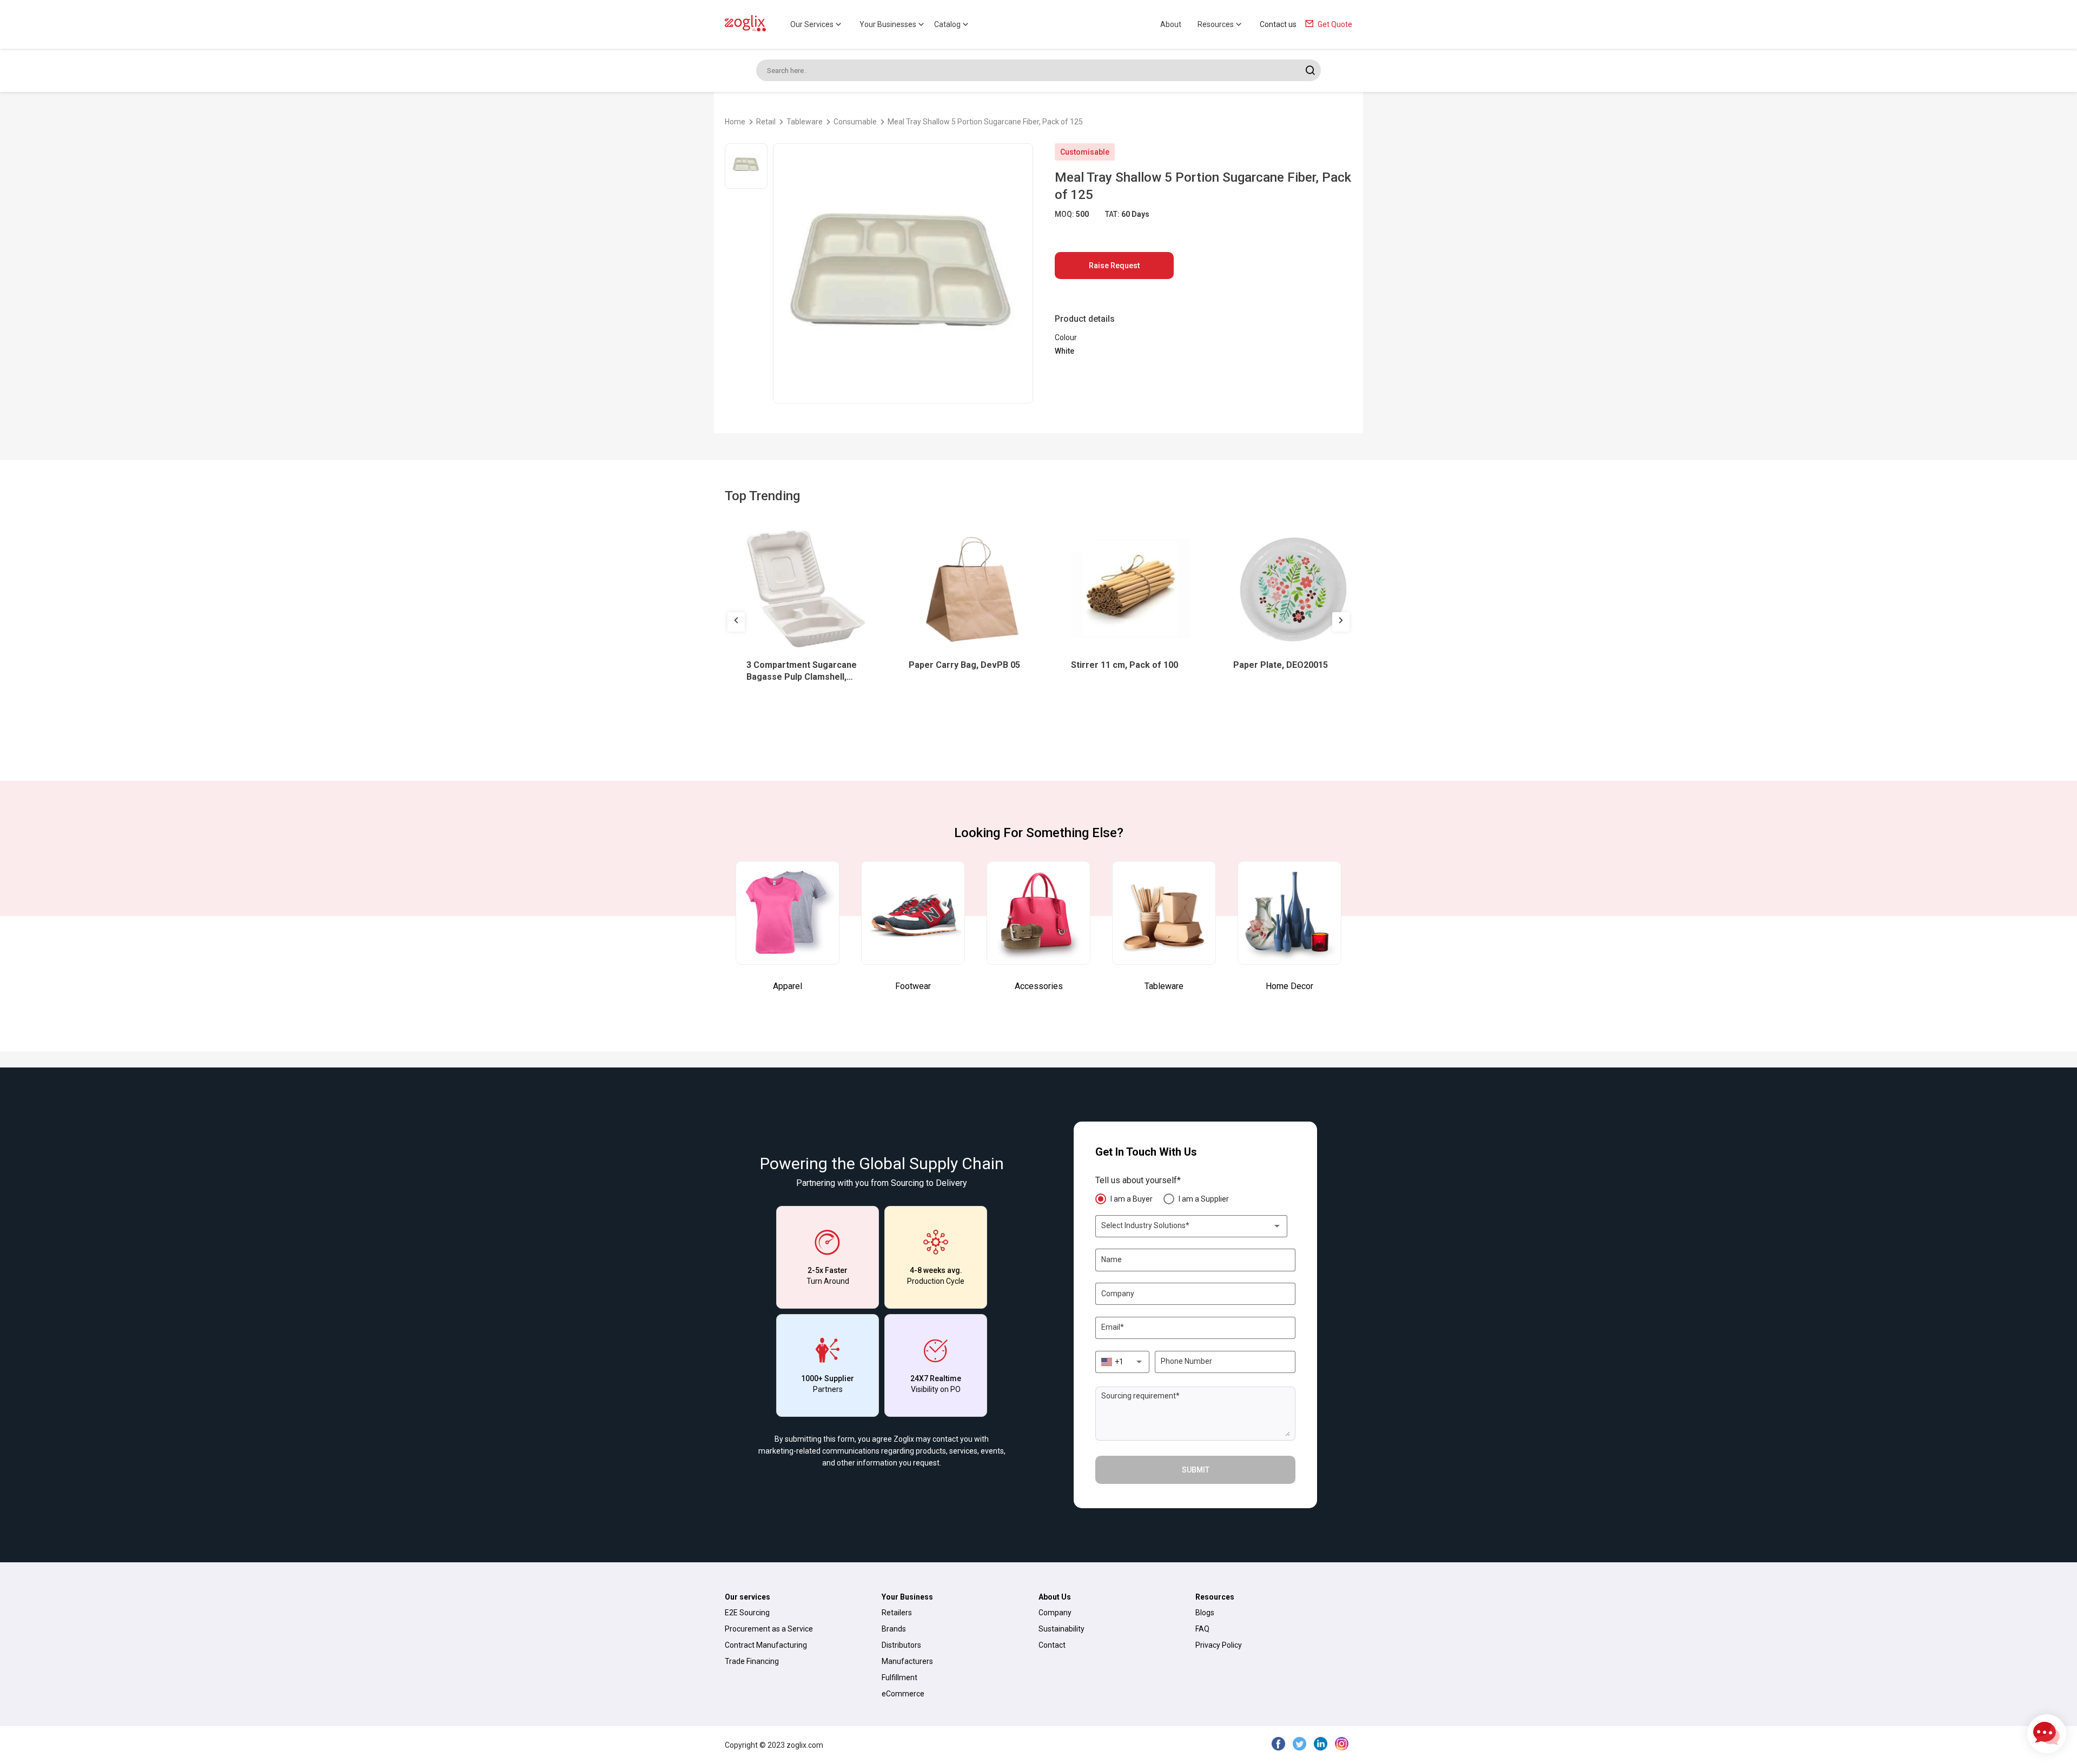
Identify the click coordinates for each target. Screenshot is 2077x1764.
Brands (894, 1629)
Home (735, 122)
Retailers (897, 1613)
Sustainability (1061, 1629)
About (1171, 24)
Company (1055, 1613)
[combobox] (1192, 1226)
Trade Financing (752, 1661)
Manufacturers (907, 1661)
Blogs (1205, 1613)
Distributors (901, 1645)
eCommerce (903, 1694)
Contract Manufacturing (766, 1645)
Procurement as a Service (769, 1629)
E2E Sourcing (747, 1613)
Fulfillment (899, 1677)
